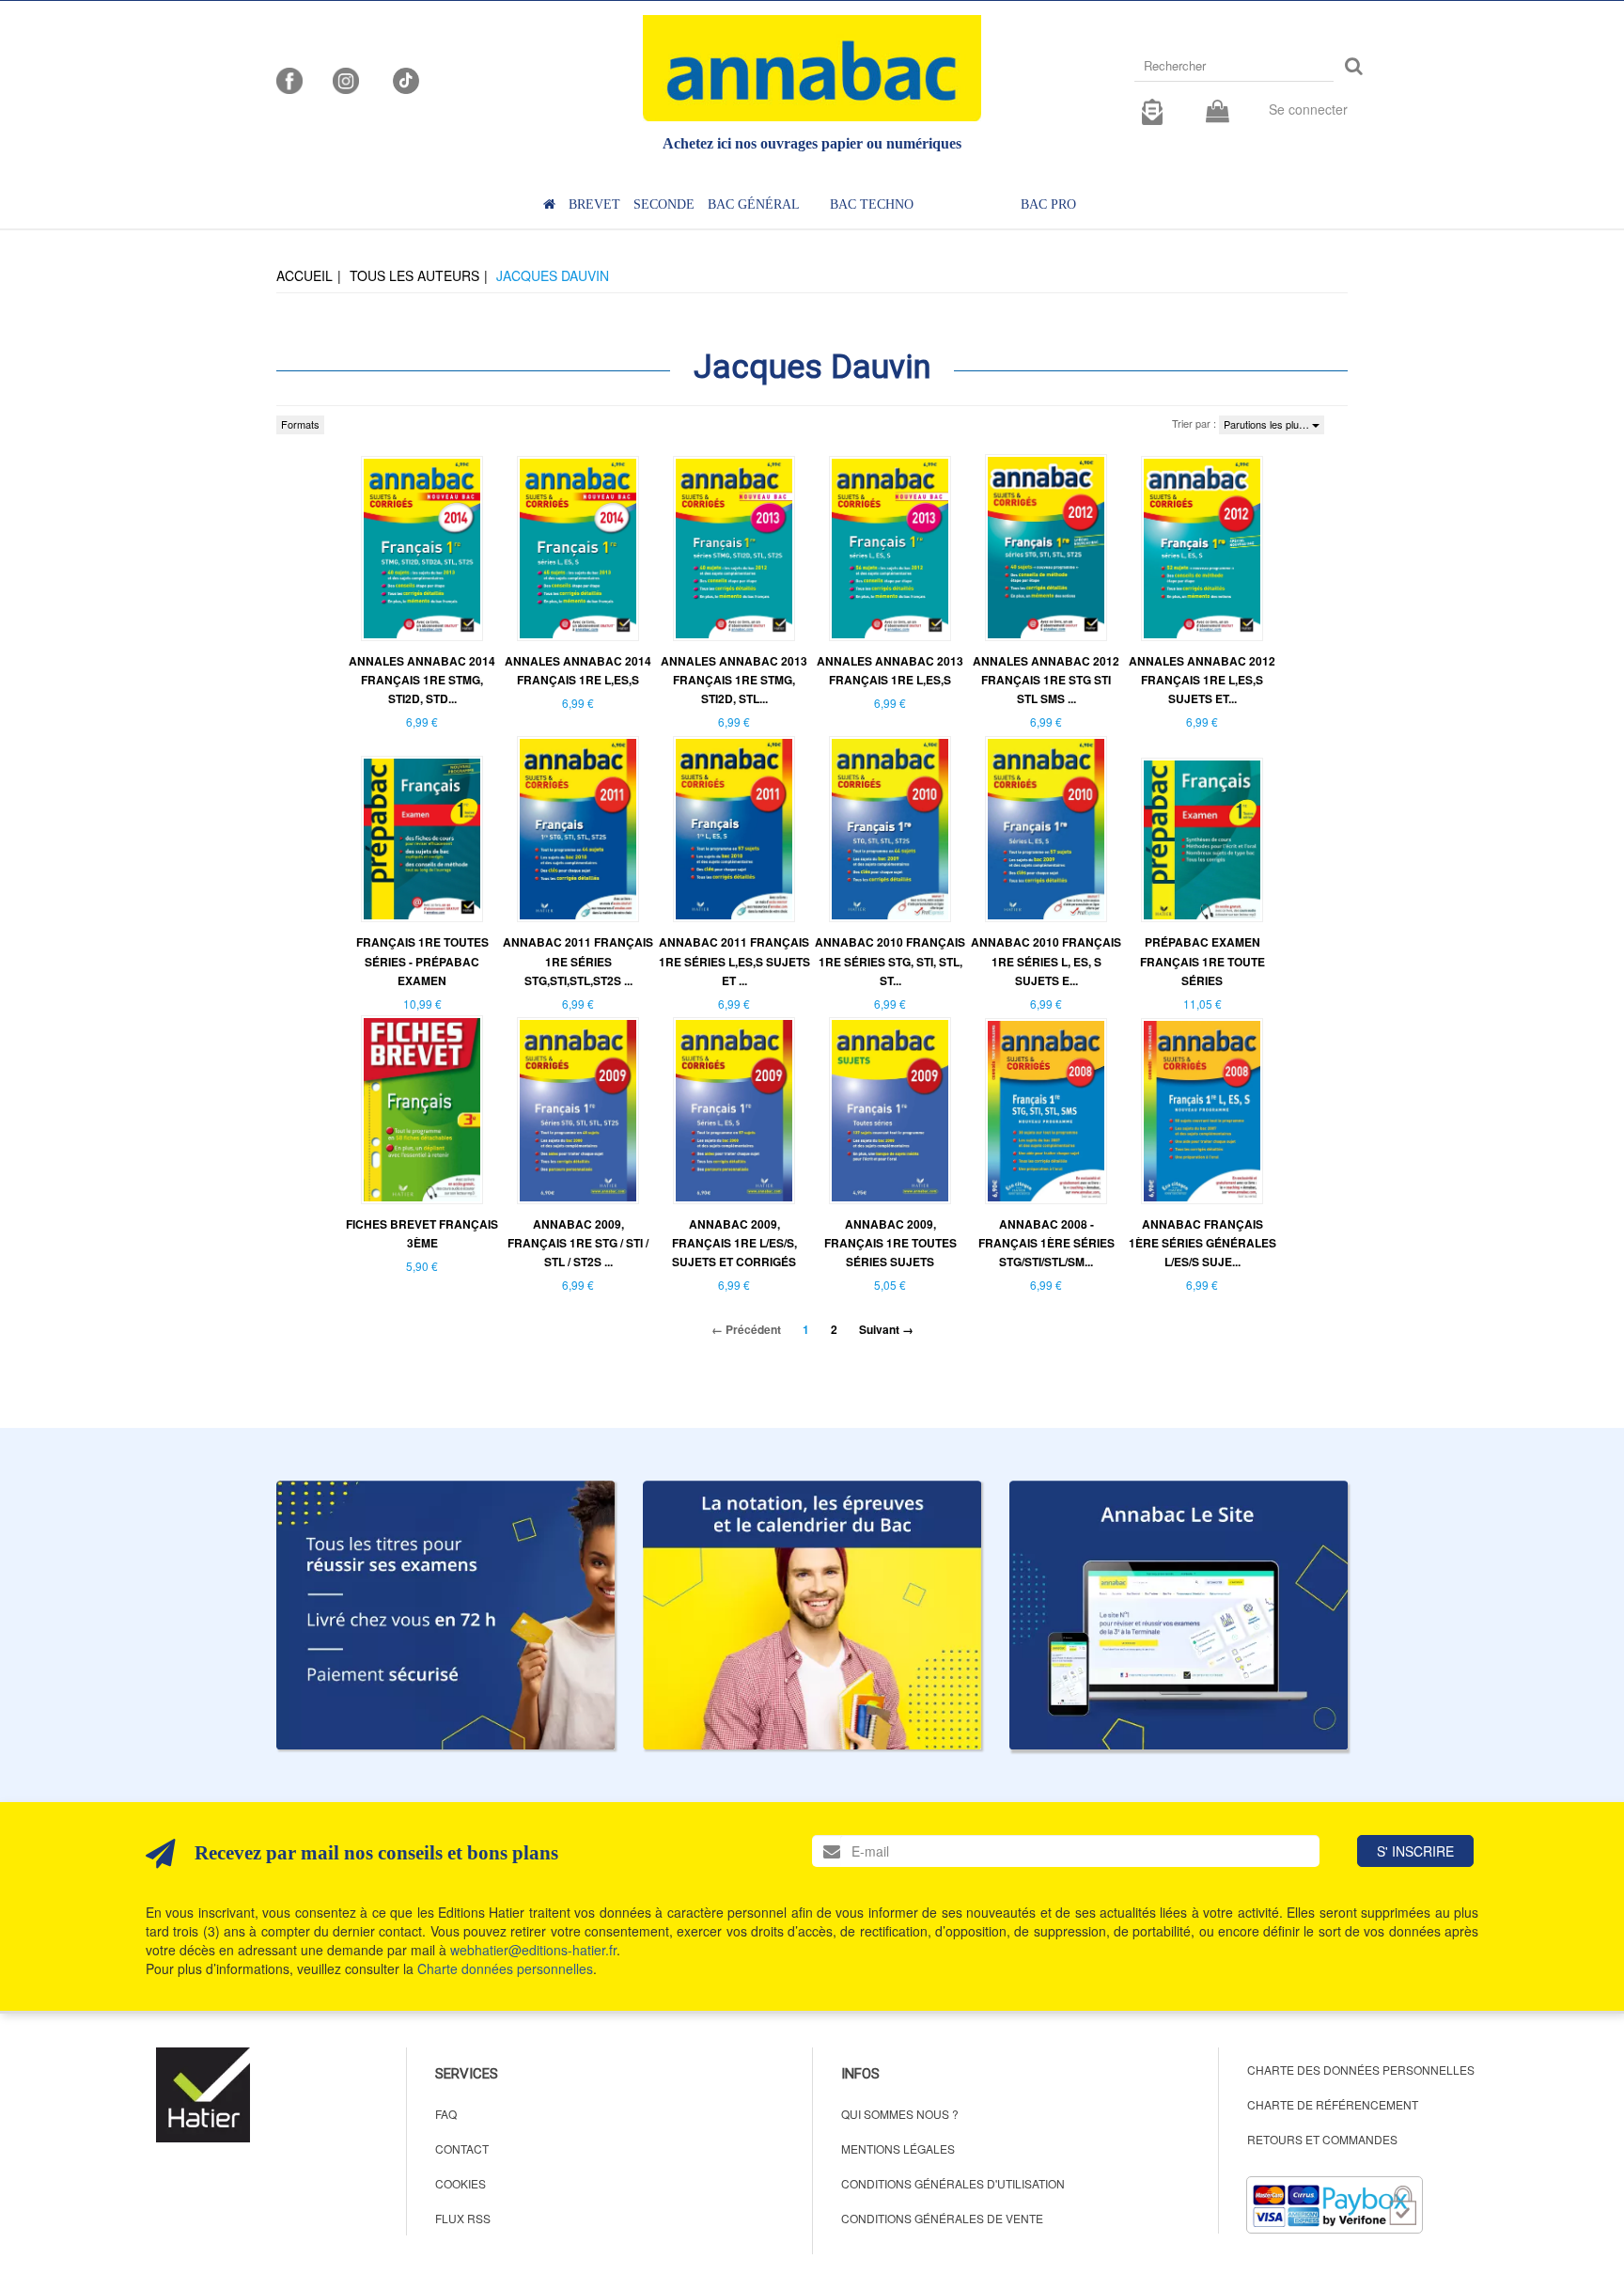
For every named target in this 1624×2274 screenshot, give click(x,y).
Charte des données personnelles (1361, 2070)
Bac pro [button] (1048, 204)
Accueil (304, 275)
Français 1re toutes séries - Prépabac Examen (422, 961)
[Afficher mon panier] (1218, 112)
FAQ (446, 2114)
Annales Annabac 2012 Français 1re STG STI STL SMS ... (1046, 680)
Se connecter (1308, 109)
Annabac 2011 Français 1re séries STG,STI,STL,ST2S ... (578, 961)
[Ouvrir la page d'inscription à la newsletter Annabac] (1152, 109)
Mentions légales (898, 2149)
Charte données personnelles (505, 1968)
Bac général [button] (754, 204)
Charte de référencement (1333, 2104)
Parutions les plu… (1268, 424)
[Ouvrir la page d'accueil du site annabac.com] (1179, 1615)
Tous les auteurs (414, 275)
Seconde (664, 204)
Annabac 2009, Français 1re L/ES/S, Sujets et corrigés (734, 1243)
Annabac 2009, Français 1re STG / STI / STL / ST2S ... (578, 1243)
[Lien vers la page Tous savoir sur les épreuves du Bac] (812, 1615)
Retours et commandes (1322, 2139)
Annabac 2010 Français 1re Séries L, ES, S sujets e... (1046, 961)
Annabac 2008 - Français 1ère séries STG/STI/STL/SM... (1046, 1243)
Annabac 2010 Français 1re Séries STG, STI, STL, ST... (890, 961)
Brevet (594, 204)
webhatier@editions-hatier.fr (533, 1950)
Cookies (461, 2183)
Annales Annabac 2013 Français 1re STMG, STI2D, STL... (734, 680)
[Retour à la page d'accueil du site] (812, 68)
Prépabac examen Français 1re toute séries (1202, 961)
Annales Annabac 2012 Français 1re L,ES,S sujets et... (1202, 680)
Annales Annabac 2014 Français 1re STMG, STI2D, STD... (422, 680)
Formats (300, 424)
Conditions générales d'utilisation (953, 2183)
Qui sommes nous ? (900, 2114)
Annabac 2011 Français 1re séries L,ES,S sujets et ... (734, 961)
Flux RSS (463, 2218)
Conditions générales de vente (942, 2218)
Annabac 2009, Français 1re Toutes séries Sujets (890, 1243)
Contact (462, 2149)
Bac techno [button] (872, 204)
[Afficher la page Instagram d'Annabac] (346, 79)
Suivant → (886, 1329)
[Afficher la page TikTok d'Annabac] (404, 79)
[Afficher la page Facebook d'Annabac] (289, 79)
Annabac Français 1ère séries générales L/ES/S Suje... (1202, 1243)
